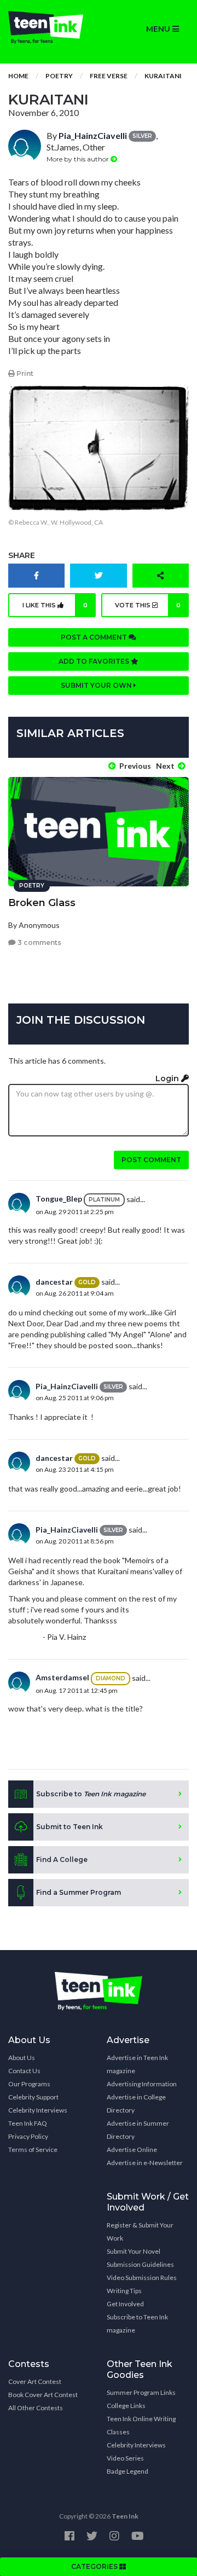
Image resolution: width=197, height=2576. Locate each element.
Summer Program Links (141, 2392)
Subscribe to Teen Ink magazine (137, 2323)
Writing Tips (124, 2291)
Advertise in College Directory (136, 2104)
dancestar (54, 1282)
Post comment (151, 1160)
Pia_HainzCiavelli (93, 135)
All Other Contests (36, 2408)
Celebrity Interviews (38, 2110)
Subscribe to (91, 1794)
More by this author (79, 159)
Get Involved (125, 2304)
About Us (22, 2058)
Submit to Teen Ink (69, 1827)
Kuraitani (163, 76)
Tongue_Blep (59, 1199)
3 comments (39, 942)
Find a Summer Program (79, 1892)
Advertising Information (142, 2084)
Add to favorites (95, 661)
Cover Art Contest (35, 2381)
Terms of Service (33, 2149)
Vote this (148, 605)
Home (18, 76)
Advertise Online (132, 2149)
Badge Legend (128, 2471)
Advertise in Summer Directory (138, 2130)
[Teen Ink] (49, 27)
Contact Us (24, 2071)
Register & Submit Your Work (140, 2232)
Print (24, 373)
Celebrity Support (33, 2097)
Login (168, 1078)
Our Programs (29, 2084)
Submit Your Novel (134, 2251)
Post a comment (95, 637)
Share (22, 555)
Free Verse (109, 76)
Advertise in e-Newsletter (145, 2163)
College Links (126, 2406)
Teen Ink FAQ (28, 2123)
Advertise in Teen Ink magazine (137, 2064)
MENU (159, 29)
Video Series (125, 2458)
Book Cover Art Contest (43, 2395)
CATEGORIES (95, 2566)
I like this (55, 605)
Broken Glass (42, 903)
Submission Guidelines (140, 2264)
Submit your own (97, 685)
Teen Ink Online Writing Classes (141, 2425)
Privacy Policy (28, 2136)
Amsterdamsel (62, 1677)
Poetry (59, 76)
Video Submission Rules (142, 2278)
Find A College (62, 1860)
